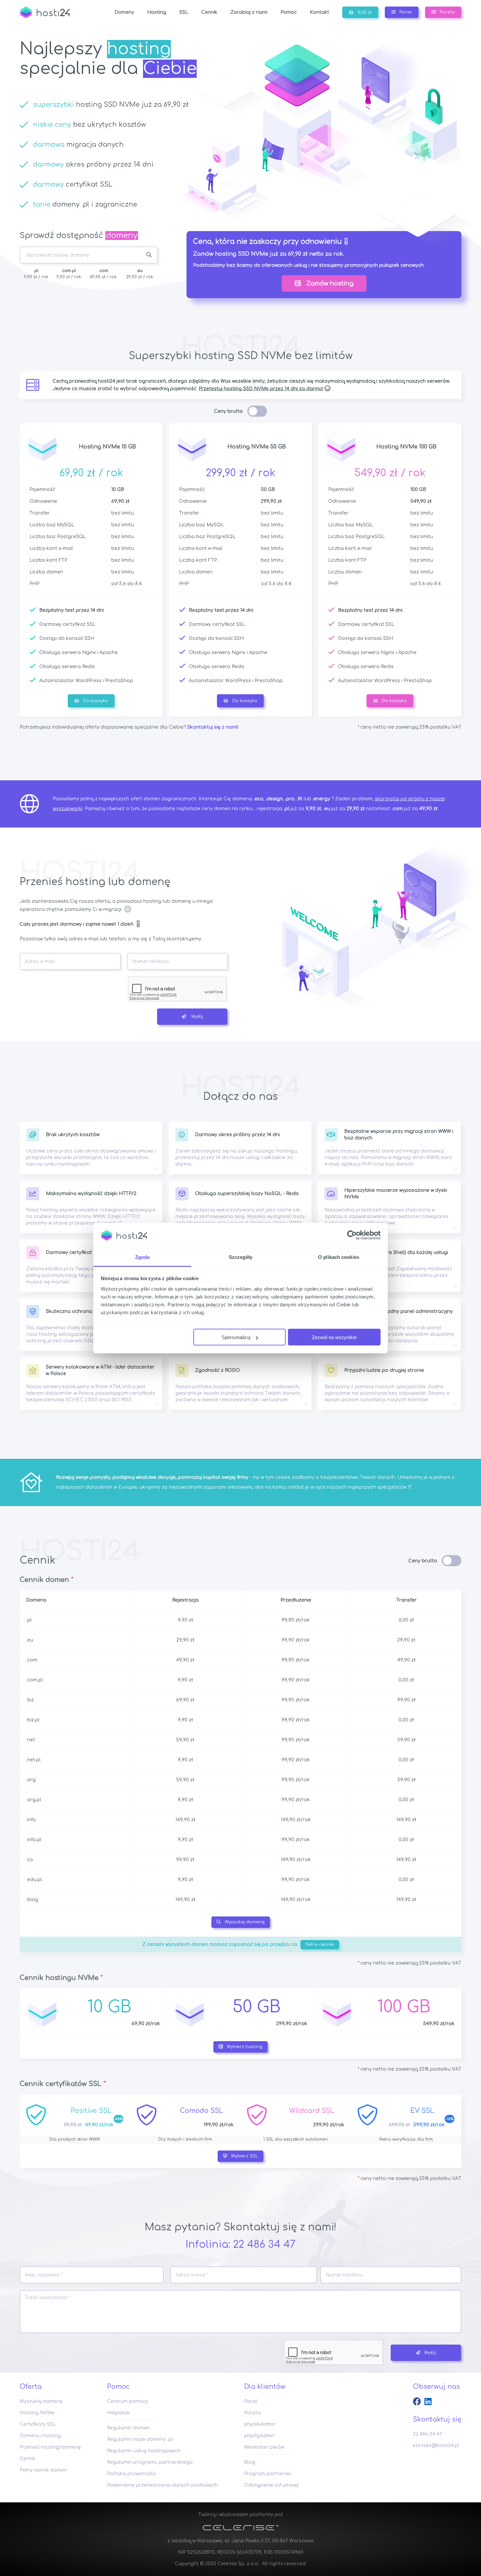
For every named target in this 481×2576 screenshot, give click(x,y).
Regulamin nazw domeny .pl (140, 2439)
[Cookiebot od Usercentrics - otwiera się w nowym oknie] (352, 1235)
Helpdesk (118, 2413)
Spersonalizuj (236, 1337)
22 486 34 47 (264, 2245)
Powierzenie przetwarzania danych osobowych (162, 2485)
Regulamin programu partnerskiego (150, 2462)
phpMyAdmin (260, 2424)
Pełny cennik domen (43, 2470)
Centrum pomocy (128, 2401)
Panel (251, 2401)
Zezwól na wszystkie (334, 1337)
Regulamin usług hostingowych (144, 2451)
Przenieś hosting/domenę (50, 2447)
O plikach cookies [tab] (339, 1257)
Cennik (28, 2459)
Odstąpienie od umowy (271, 2485)
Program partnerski (267, 2474)
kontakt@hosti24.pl (436, 2446)
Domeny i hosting (40, 2436)
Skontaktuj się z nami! (213, 727)
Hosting (157, 12)
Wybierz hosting (245, 2047)
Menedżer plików (264, 2447)
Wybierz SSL (245, 2156)
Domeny (124, 12)
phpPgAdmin (259, 2436)
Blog (250, 2462)
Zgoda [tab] (143, 1257)
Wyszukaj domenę (245, 1922)
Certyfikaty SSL (38, 2424)
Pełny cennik (320, 1945)
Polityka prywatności (132, 2474)
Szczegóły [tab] (241, 1257)
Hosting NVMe (37, 2413)
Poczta (252, 2413)
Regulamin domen (128, 2428)
